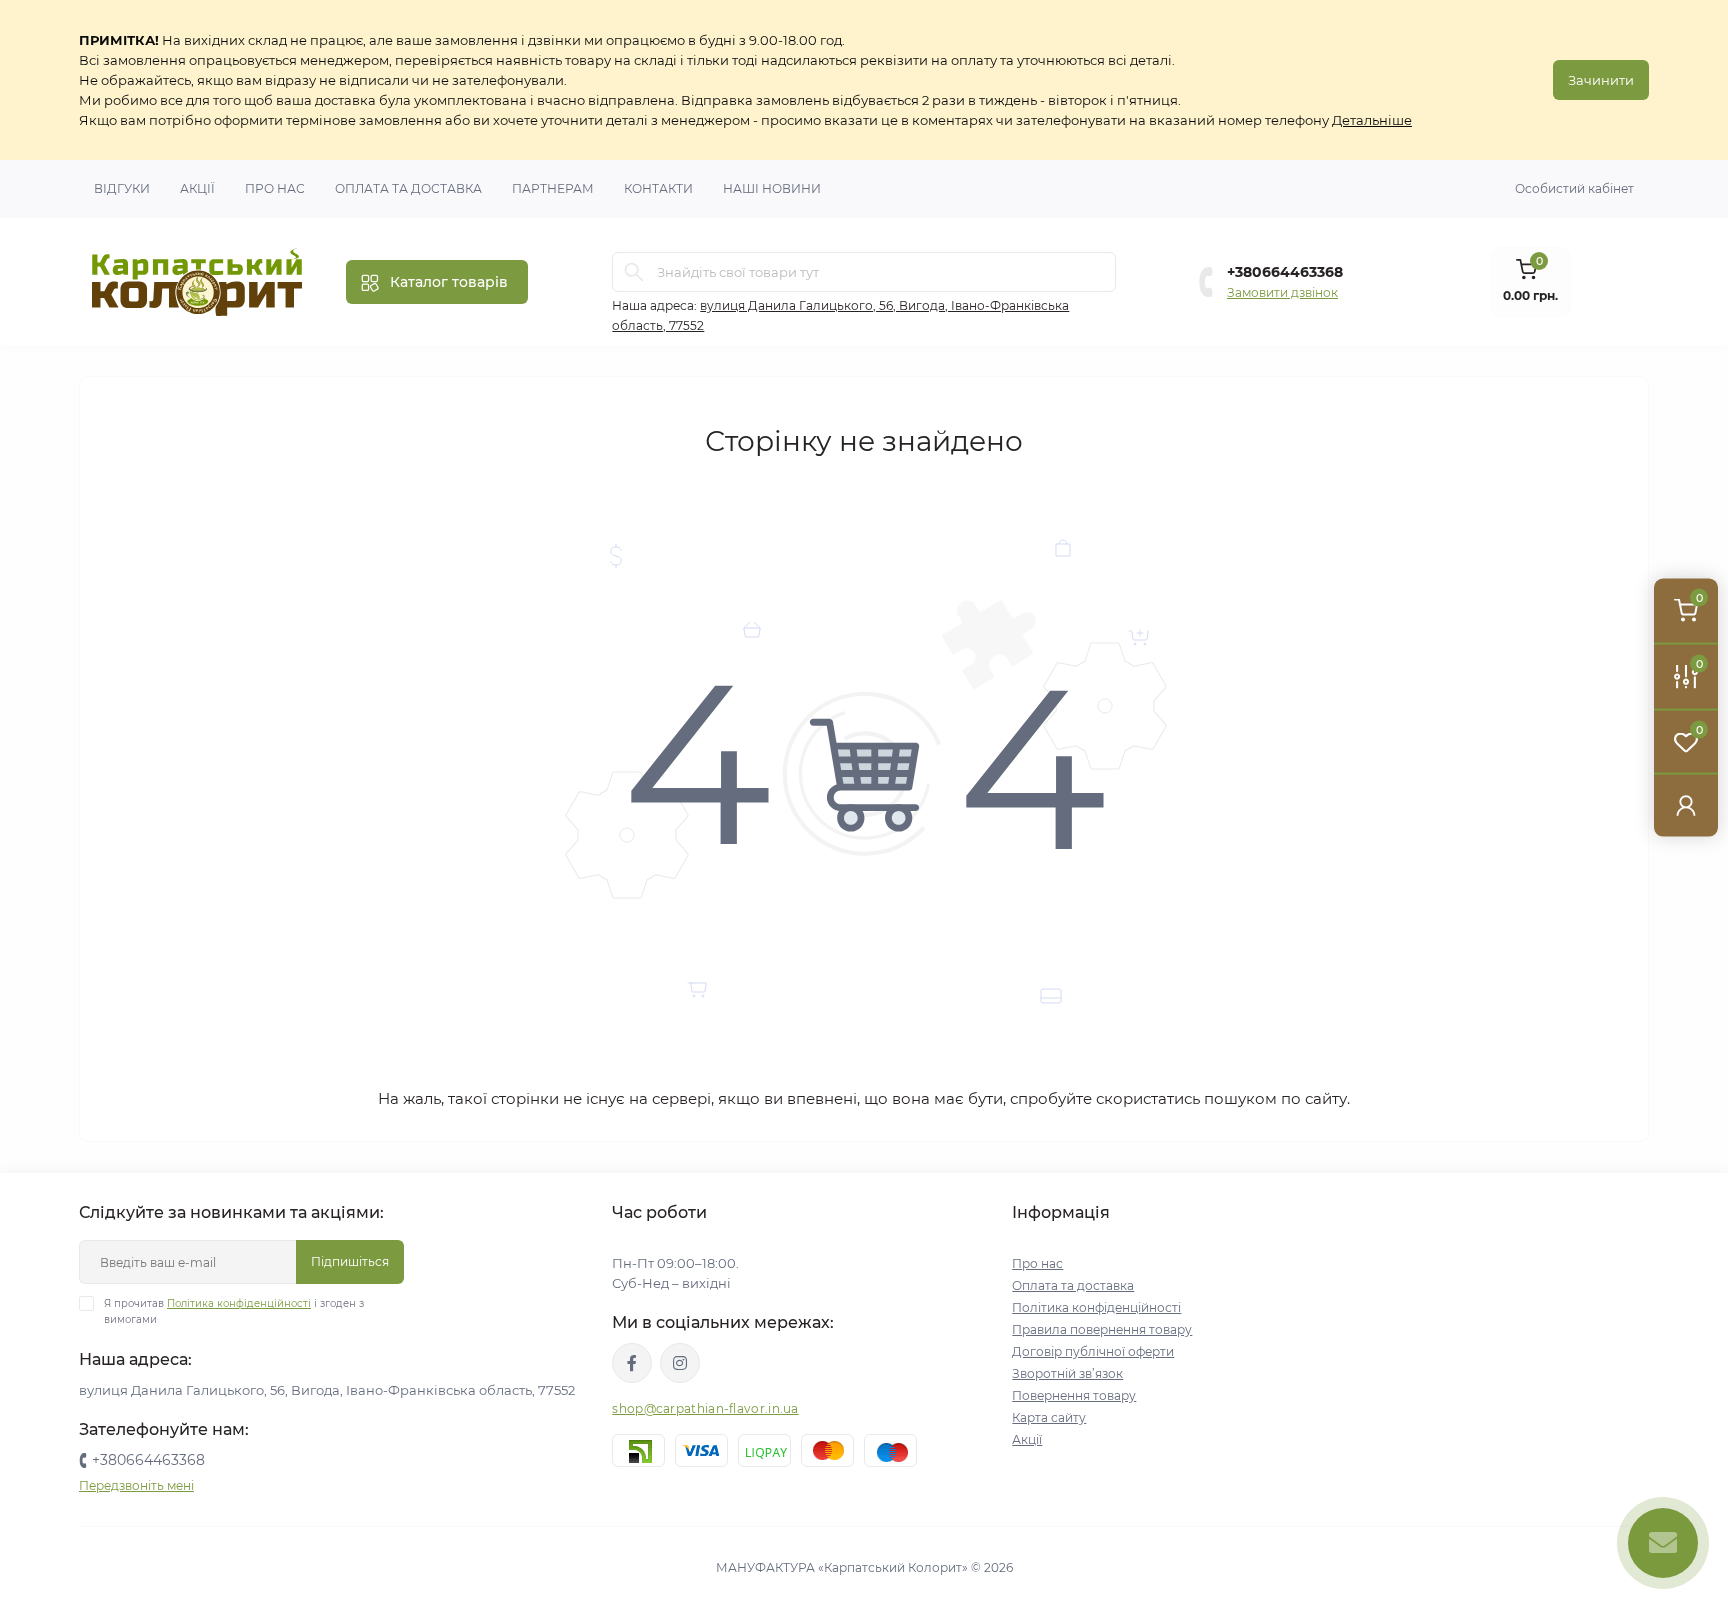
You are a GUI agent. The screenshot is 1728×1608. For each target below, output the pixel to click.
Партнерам (553, 188)
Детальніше (1372, 120)
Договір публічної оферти (1093, 1351)
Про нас (275, 188)
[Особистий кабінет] (1686, 804)
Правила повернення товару (1102, 1329)
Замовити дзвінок (1282, 292)
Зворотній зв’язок (1067, 1373)
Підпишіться (350, 1261)
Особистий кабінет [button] (1574, 188)
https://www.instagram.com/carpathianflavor (680, 1363)
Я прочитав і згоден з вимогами (234, 1311)
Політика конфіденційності (239, 1303)
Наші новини (772, 188)
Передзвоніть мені (136, 1485)
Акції (197, 188)
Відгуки (122, 188)
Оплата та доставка (408, 188)
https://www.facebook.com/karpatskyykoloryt (632, 1363)
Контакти (658, 188)
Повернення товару (1074, 1395)
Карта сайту (1049, 1417)
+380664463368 (1285, 272)
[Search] (634, 272)
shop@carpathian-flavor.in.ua (705, 1408)
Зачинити (1601, 80)
